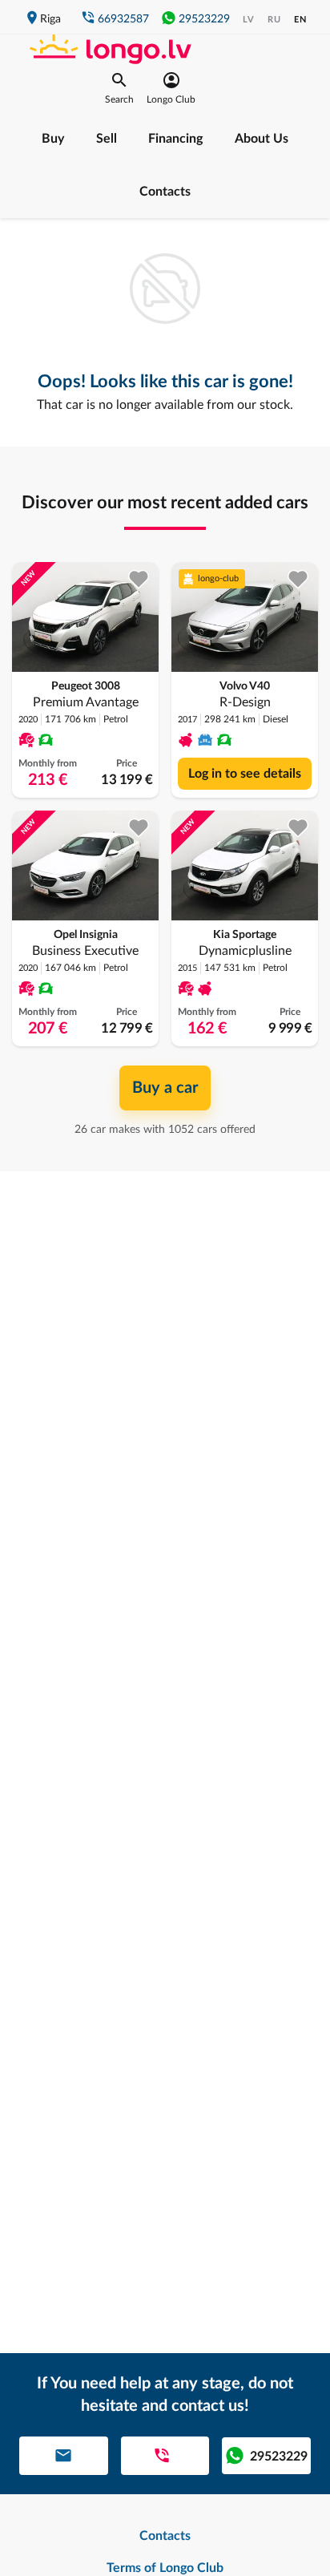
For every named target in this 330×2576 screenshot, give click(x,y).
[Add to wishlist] (139, 579)
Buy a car (165, 1088)
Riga (50, 19)
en (300, 20)
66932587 (123, 19)
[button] (119, 88)
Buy (53, 139)
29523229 (204, 19)
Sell (107, 139)
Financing (175, 139)
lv (249, 20)
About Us (262, 139)
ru (274, 20)
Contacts (165, 192)
